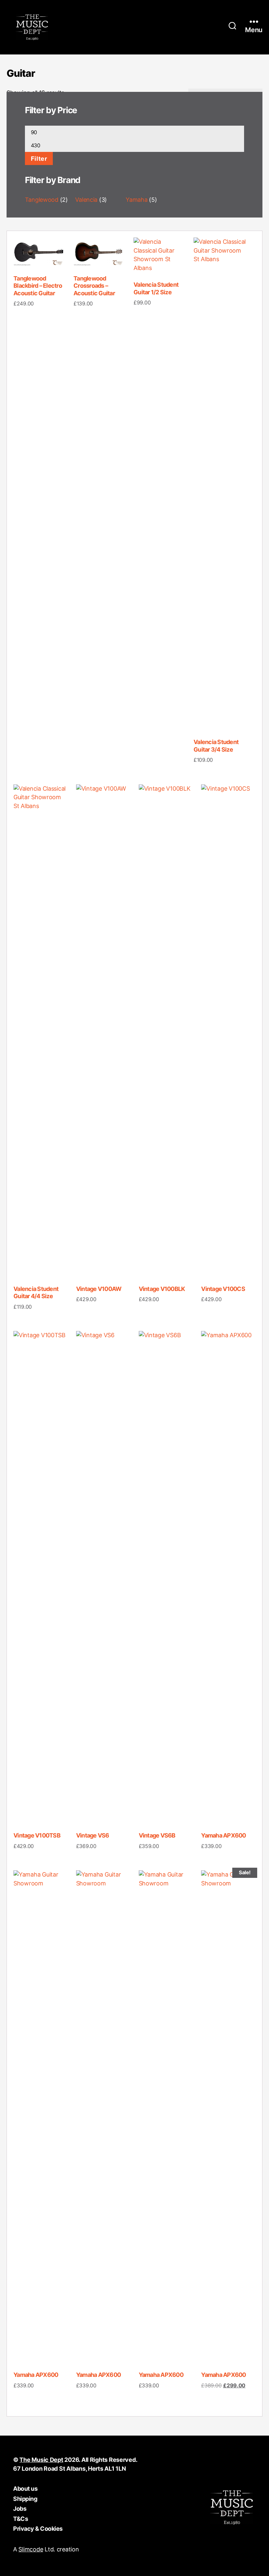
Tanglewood (42, 200)
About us (25, 2489)
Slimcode (31, 2549)
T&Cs (21, 2519)
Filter (39, 158)
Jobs (20, 2509)
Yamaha (136, 200)
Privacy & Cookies (38, 2529)
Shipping (25, 2499)
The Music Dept (41, 2460)
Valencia (86, 200)
